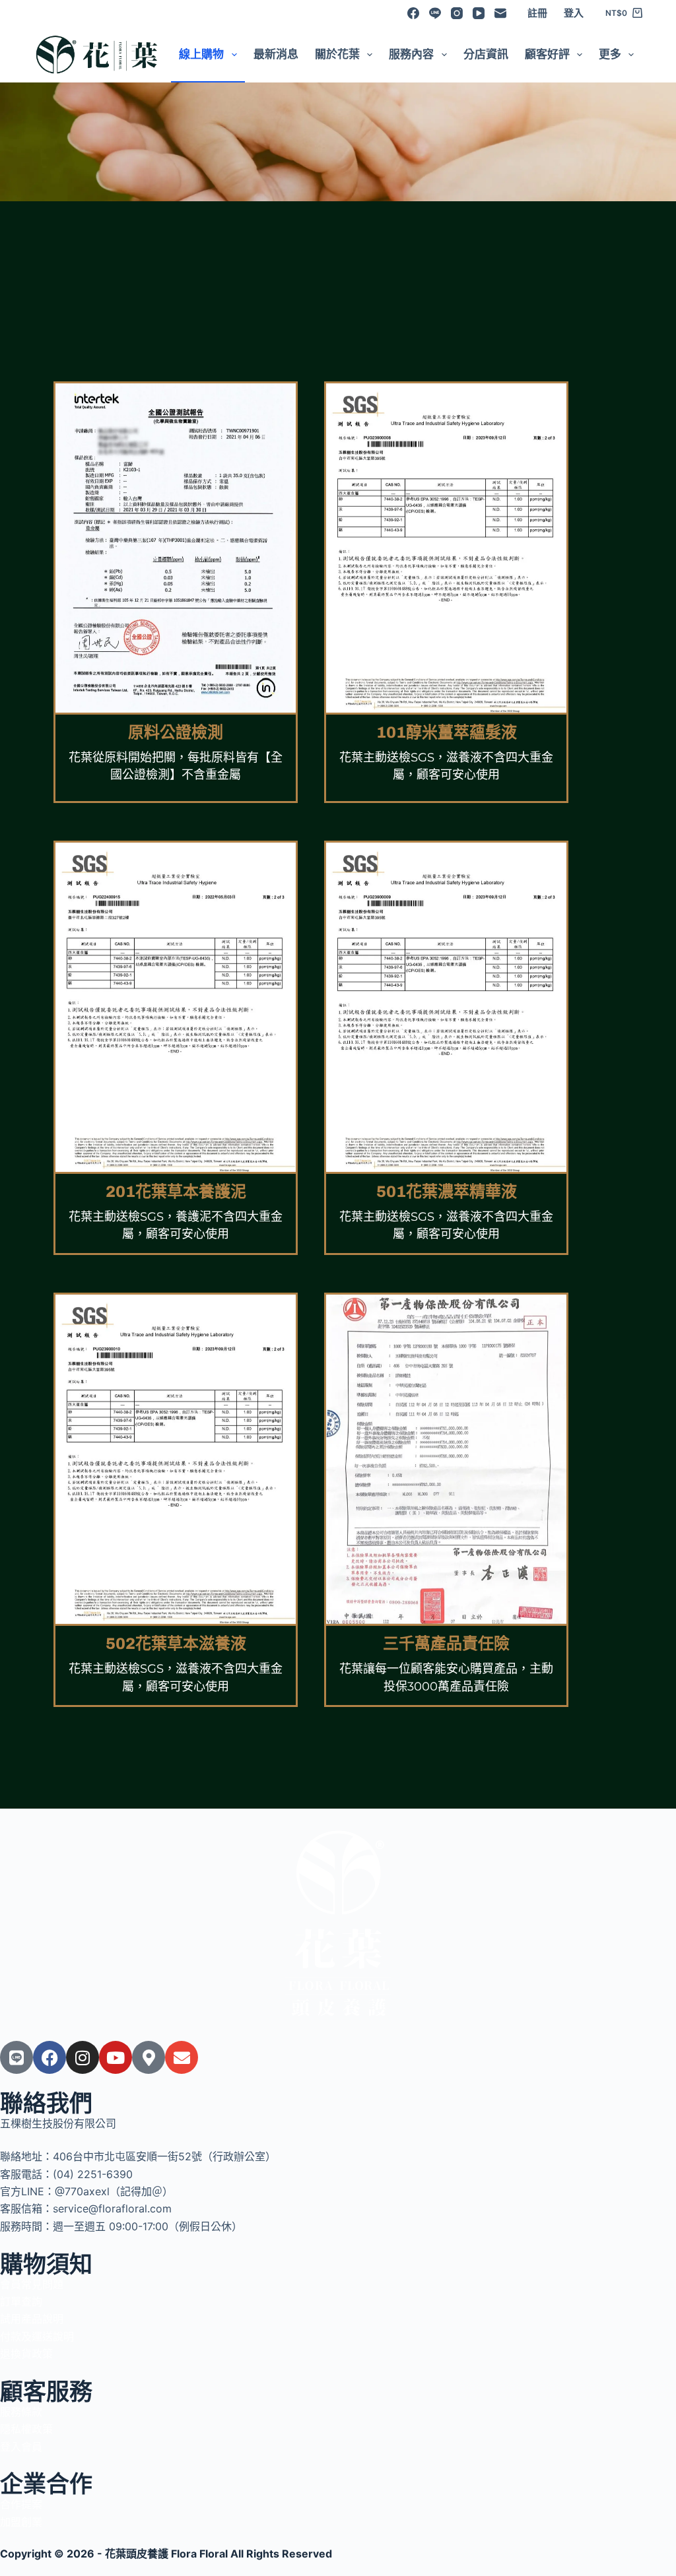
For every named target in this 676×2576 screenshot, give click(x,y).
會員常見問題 (32, 2284)
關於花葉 (337, 54)
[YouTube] (479, 13)
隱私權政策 (26, 2429)
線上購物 (201, 54)
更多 (610, 54)
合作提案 (21, 2504)
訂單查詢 (21, 2302)
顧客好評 (547, 54)
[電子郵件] (500, 13)
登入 (574, 13)
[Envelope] (182, 2057)
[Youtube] (116, 2057)
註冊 (537, 13)
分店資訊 (486, 54)
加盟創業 (21, 2522)
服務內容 (411, 54)
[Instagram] (457, 13)
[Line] (435, 13)
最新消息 (276, 54)
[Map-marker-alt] (149, 2057)
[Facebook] (413, 13)
